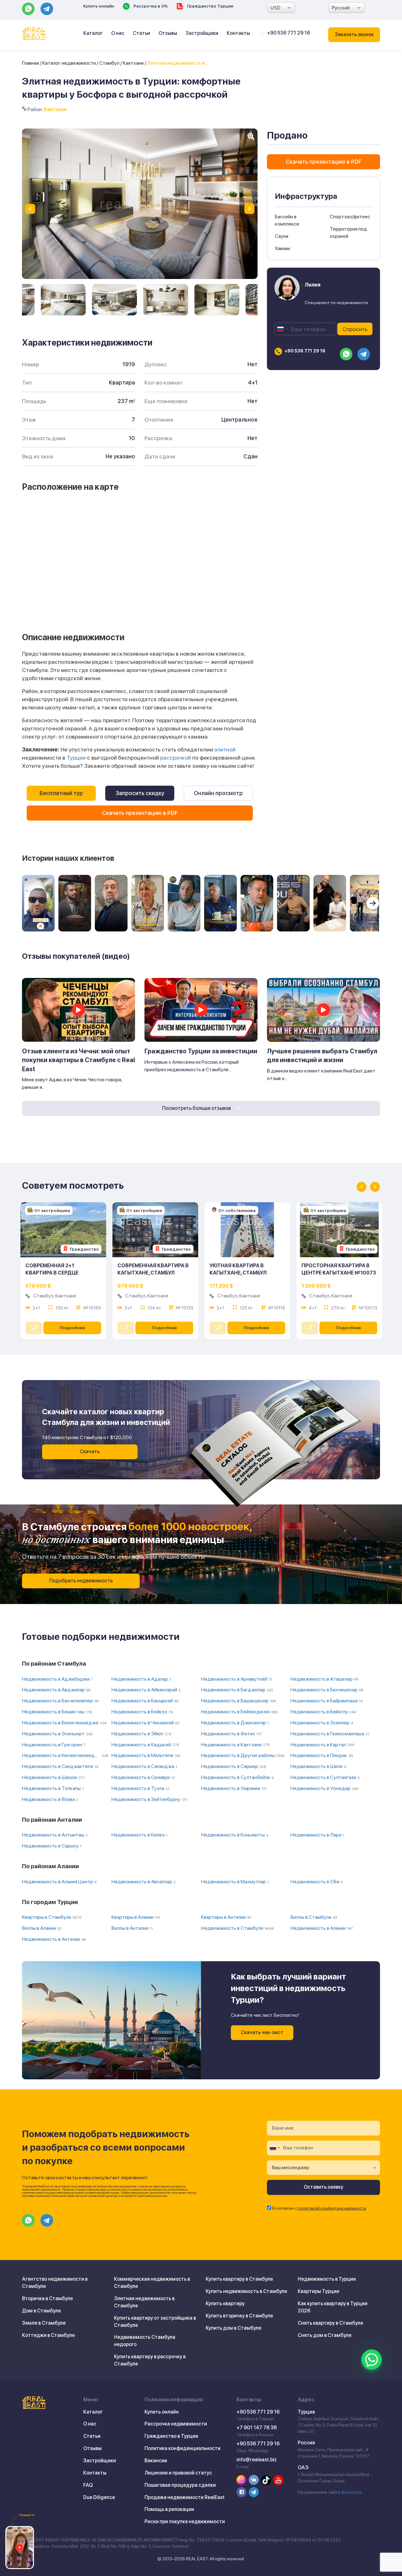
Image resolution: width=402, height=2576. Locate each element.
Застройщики (202, 33)
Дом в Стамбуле (41, 2311)
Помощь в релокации (169, 2509)
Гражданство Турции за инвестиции (201, 1051)
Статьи (141, 33)
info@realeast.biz (257, 2460)
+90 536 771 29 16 (288, 33)
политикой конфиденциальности (332, 2208)
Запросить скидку (140, 793)
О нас (118, 33)
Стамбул (109, 63)
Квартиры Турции (318, 2291)
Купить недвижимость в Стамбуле (246, 2291)
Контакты (238, 33)
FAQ (88, 2485)
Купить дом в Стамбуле (234, 2328)
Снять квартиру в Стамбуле (330, 2323)
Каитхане (133, 63)
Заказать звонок (354, 34)
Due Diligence (99, 2497)
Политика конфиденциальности (182, 2448)
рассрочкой (176, 758)
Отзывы (168, 33)
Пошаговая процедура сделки (180, 2485)
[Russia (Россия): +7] (282, 329)
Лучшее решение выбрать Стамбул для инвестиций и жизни (322, 1056)
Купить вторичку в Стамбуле (239, 2316)
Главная (30, 63)
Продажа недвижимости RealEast (185, 2497)
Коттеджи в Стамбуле (48, 2335)
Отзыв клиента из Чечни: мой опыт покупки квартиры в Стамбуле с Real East (79, 1060)
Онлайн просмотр (218, 793)
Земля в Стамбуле (44, 2323)
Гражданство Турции (210, 6)
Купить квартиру (225, 2303)
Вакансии (156, 2461)
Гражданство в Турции (171, 2436)
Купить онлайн (99, 6)
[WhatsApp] (372, 2360)
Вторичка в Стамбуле (47, 2298)
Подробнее (72, 1328)
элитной (225, 749)
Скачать (90, 1452)
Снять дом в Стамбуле (325, 2335)
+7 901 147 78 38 (257, 2428)
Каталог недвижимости (69, 63)
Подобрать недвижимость (81, 1581)
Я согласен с (319, 2208)
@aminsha (351, 2492)
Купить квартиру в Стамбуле (239, 2279)
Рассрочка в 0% (150, 6)
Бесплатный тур (61, 793)
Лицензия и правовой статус (178, 2473)
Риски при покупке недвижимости (185, 2521)
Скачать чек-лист (262, 2032)
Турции (76, 758)
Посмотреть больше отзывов (197, 1108)
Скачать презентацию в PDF (140, 813)
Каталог (93, 33)
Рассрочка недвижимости (176, 2424)
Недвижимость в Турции (327, 2279)
